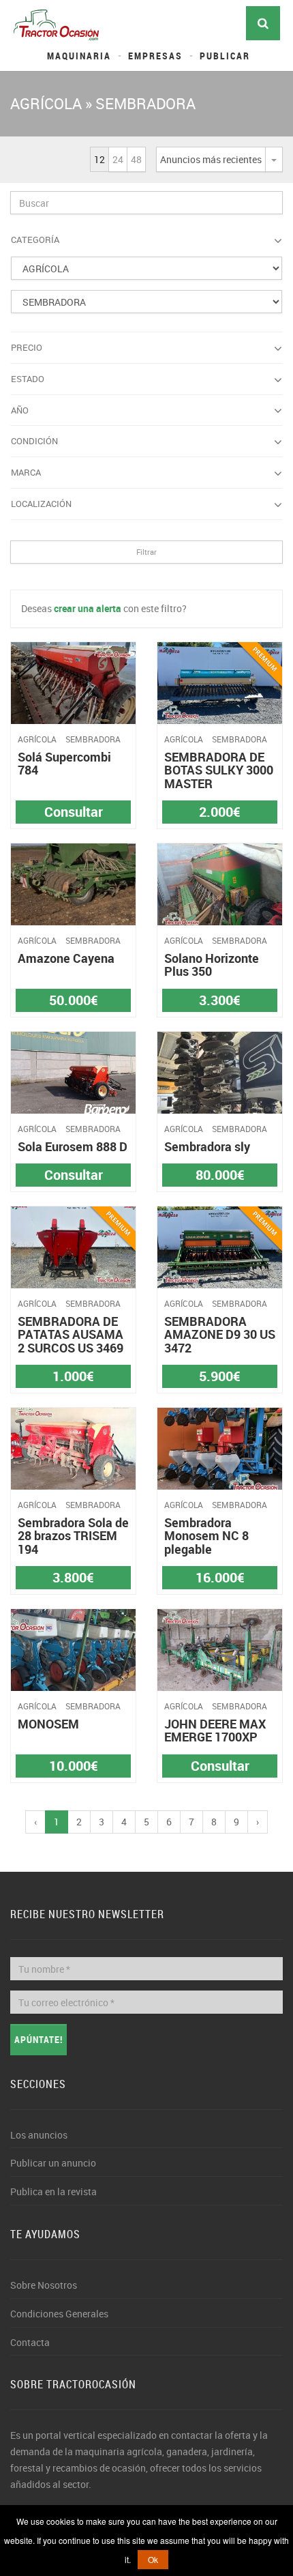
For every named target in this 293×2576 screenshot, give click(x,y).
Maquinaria (79, 56)
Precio (27, 347)
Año (20, 410)
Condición (34, 441)
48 (136, 159)
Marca (26, 472)
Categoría (35, 240)
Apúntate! (38, 2039)
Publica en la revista (53, 2191)
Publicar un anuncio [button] (53, 2163)
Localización (41, 504)
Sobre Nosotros (44, 2285)
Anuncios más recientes (211, 159)
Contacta (30, 2342)
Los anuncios (39, 2135)
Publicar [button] (225, 56)
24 (118, 159)
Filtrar (146, 552)
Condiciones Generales (59, 2314)
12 (99, 159)
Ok (153, 2559)
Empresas (155, 56)
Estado (28, 379)
